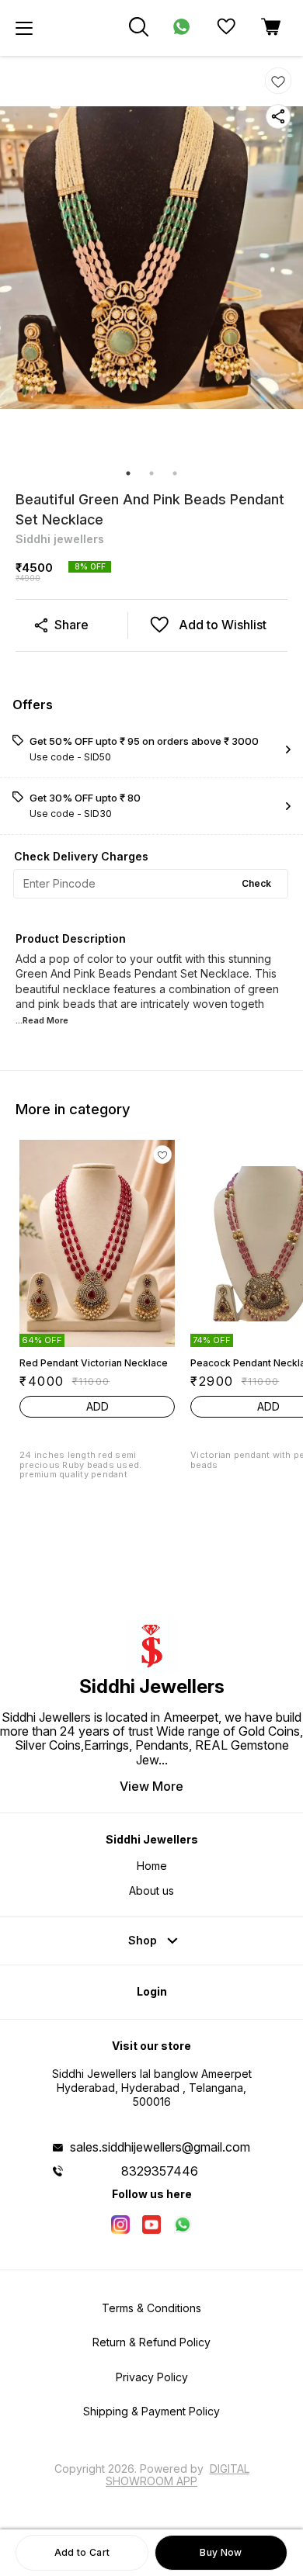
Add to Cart (82, 2552)
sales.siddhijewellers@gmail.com (160, 2147)
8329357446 (160, 2171)
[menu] (24, 28)
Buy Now (221, 2552)
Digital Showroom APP (178, 2475)
